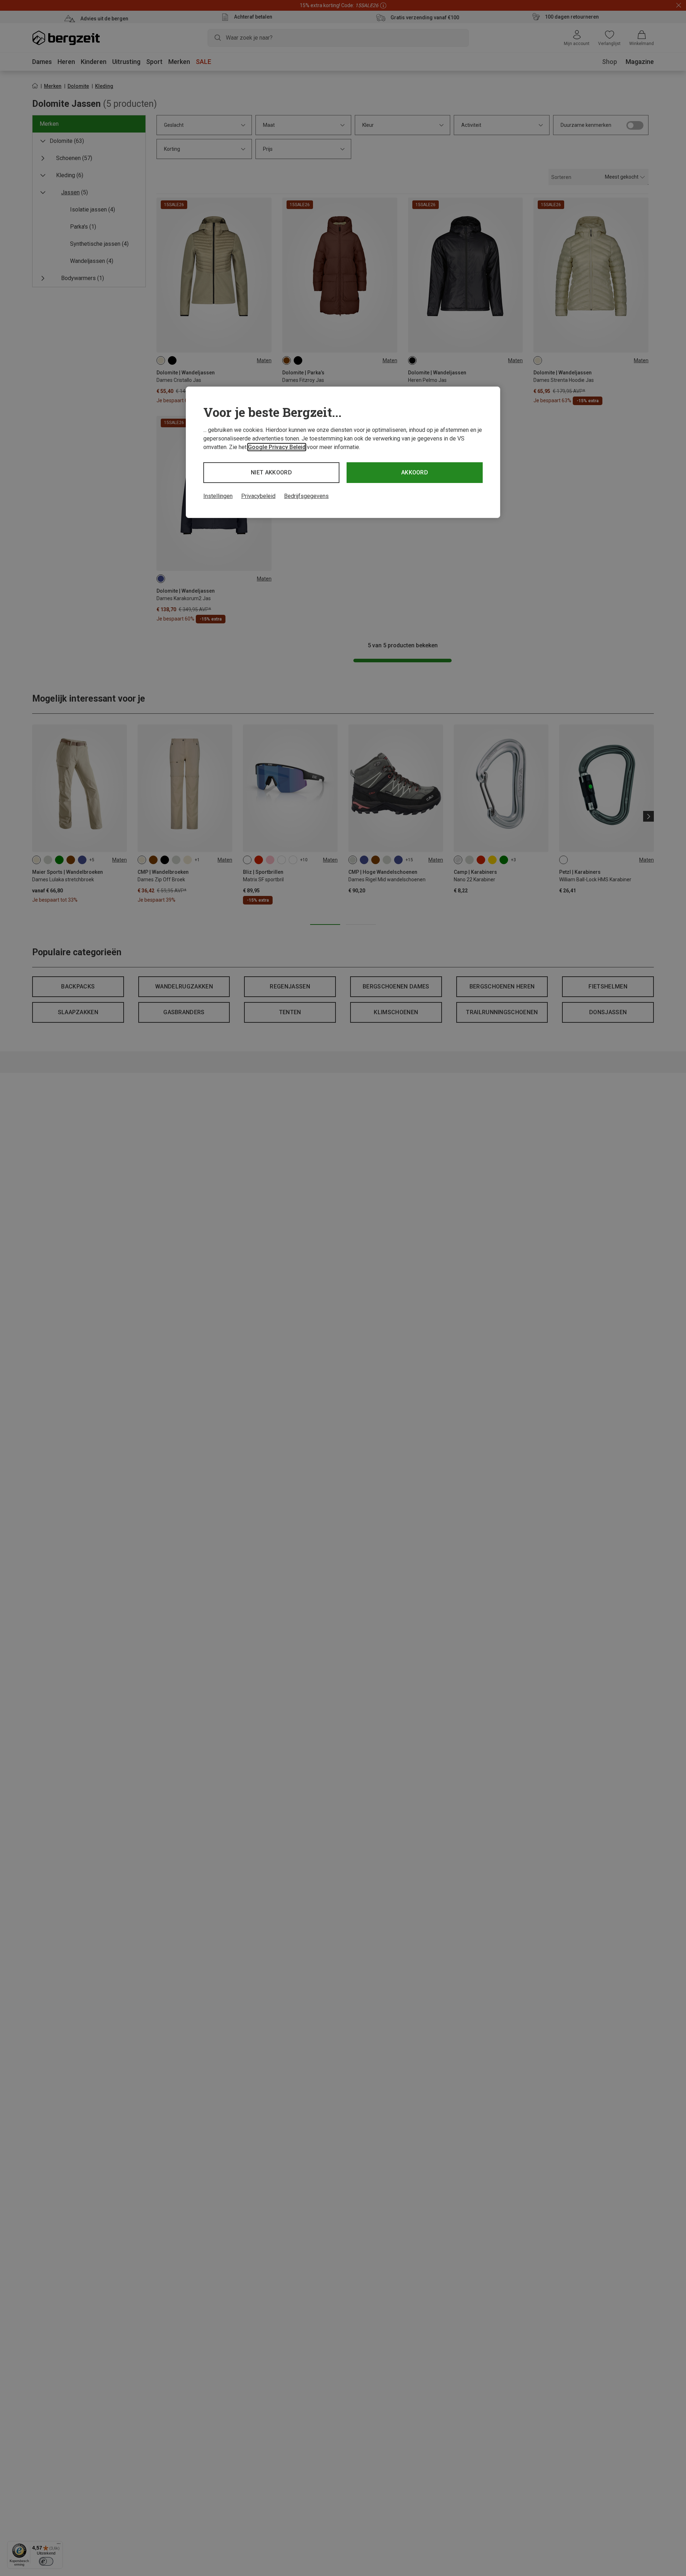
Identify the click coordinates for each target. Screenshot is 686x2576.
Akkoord (415, 472)
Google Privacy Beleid (277, 447)
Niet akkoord (271, 472)
